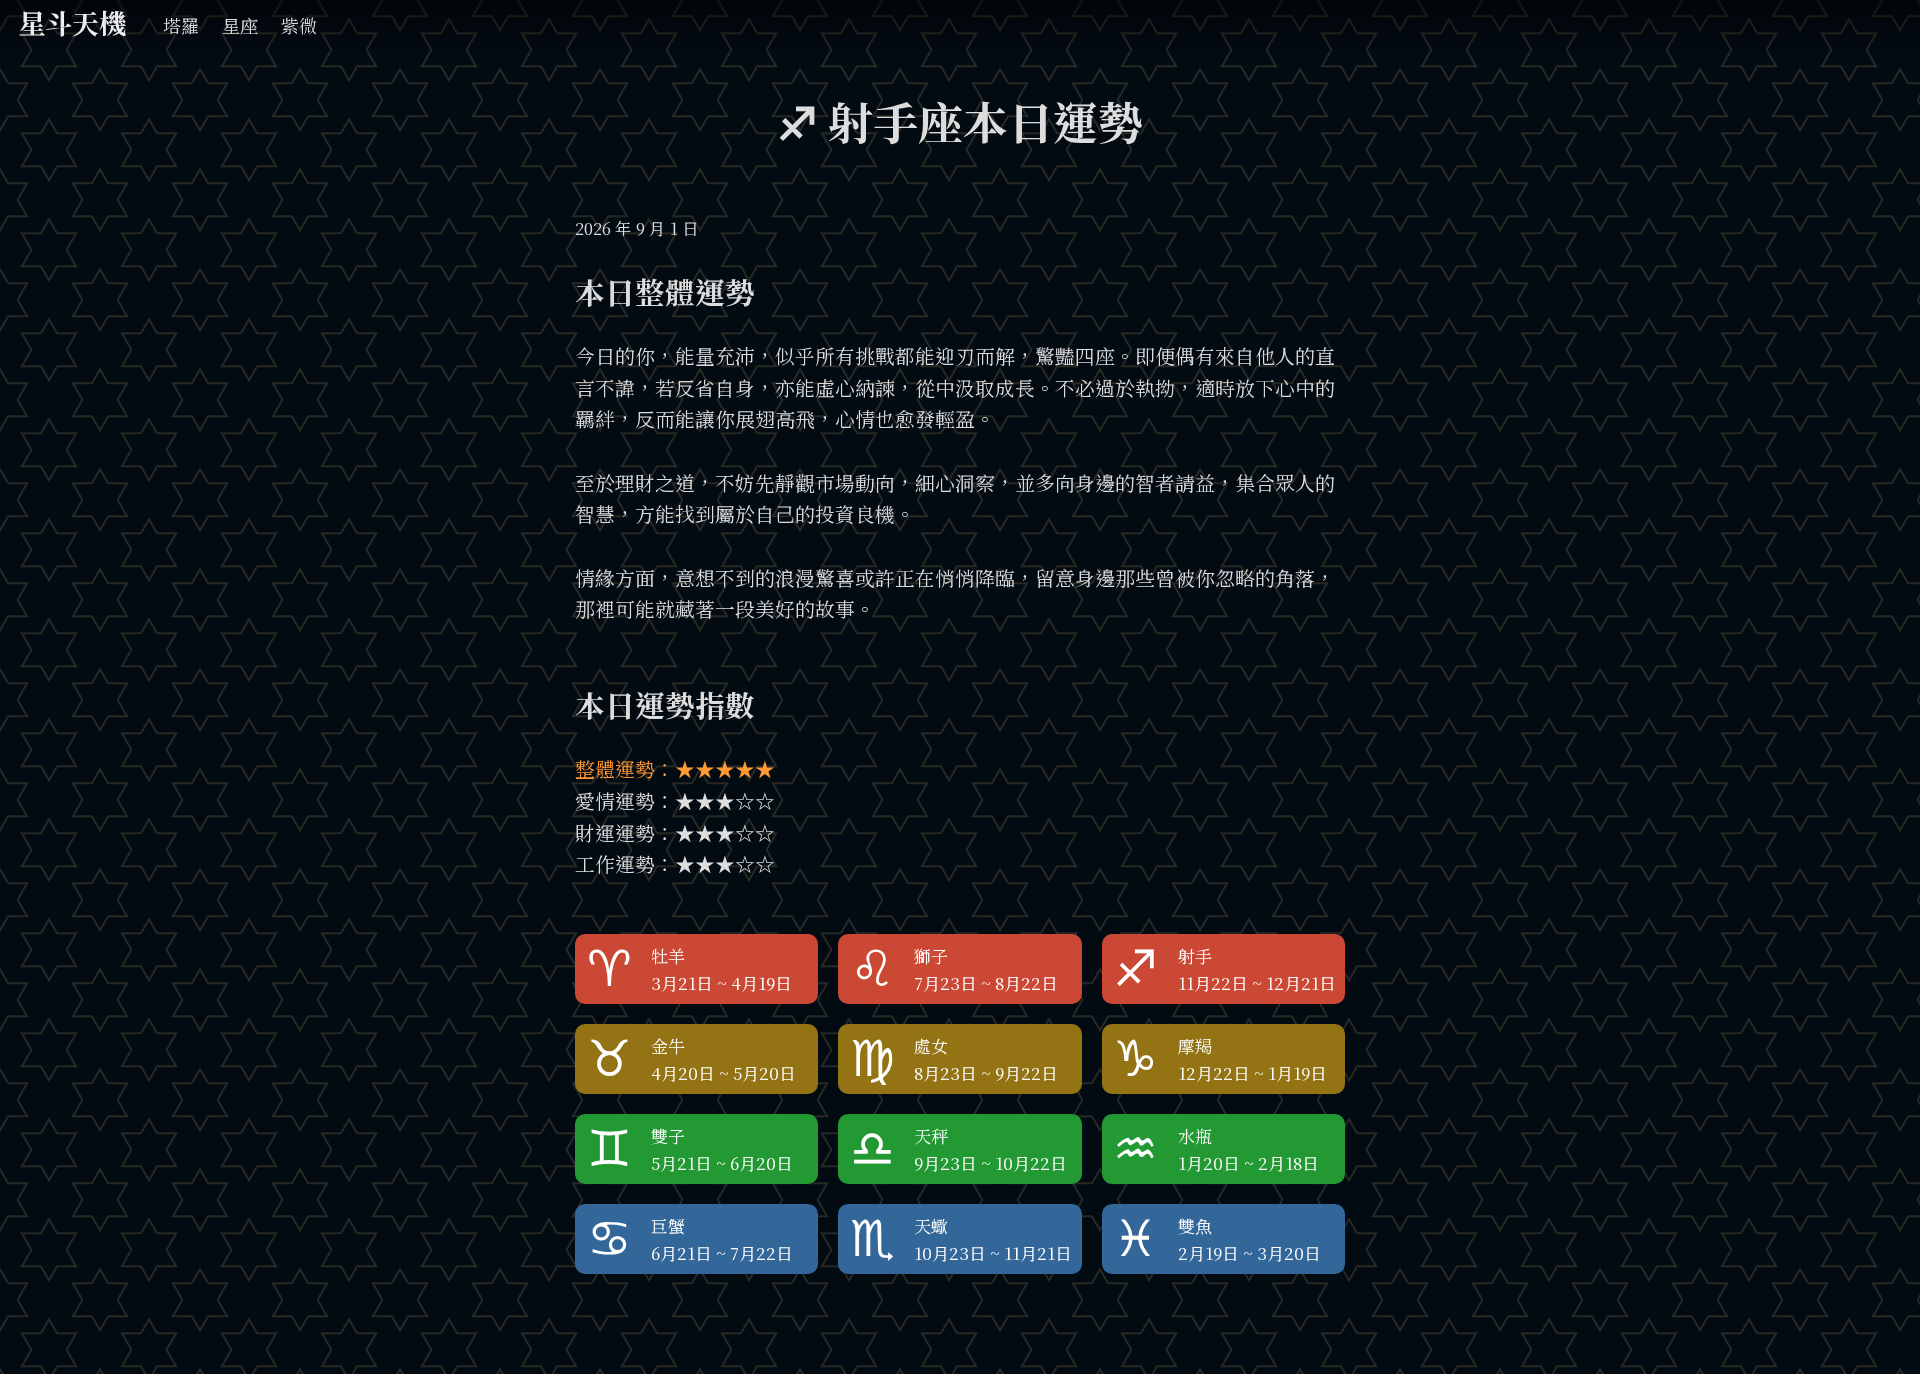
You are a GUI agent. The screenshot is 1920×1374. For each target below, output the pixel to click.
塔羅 (181, 25)
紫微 (299, 25)
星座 (240, 25)
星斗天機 (72, 22)
